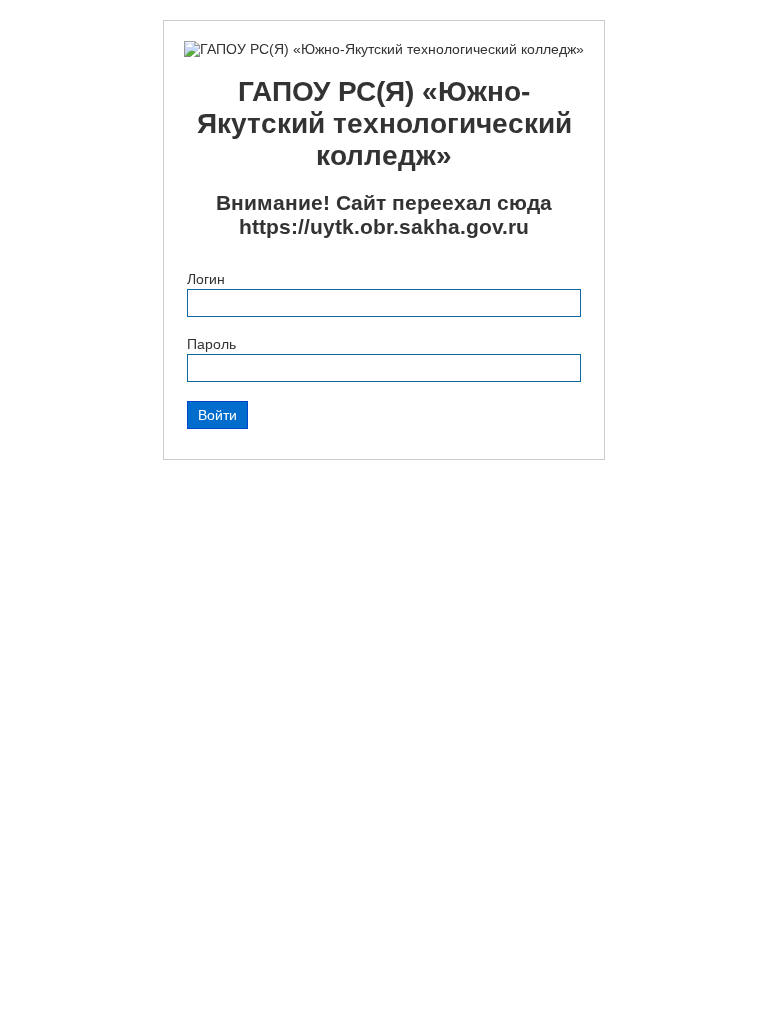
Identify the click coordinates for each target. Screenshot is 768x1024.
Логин (206, 279)
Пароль (211, 344)
